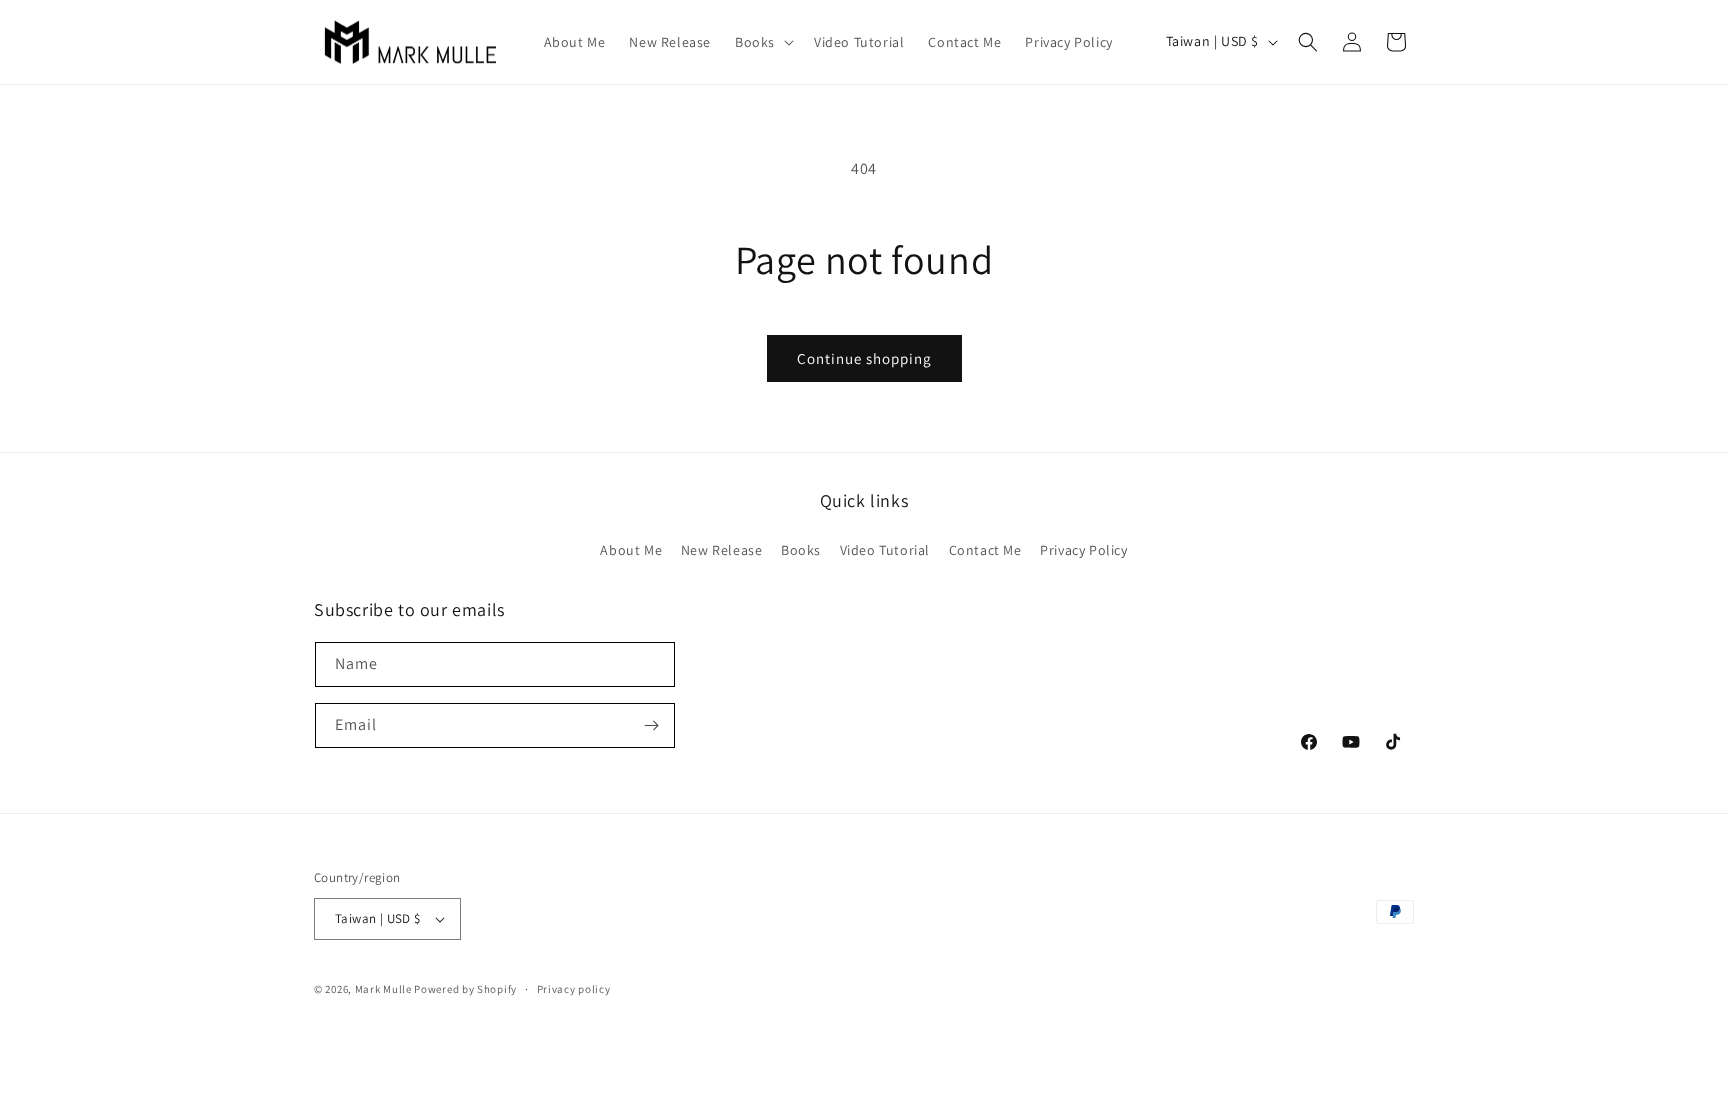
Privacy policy (574, 989)
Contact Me (985, 550)
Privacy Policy (1083, 550)
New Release (722, 550)
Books (801, 550)
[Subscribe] (651, 725)
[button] (762, 42)
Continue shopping (864, 358)
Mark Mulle (383, 989)
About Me (631, 550)
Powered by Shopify (465, 989)
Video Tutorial (885, 550)
